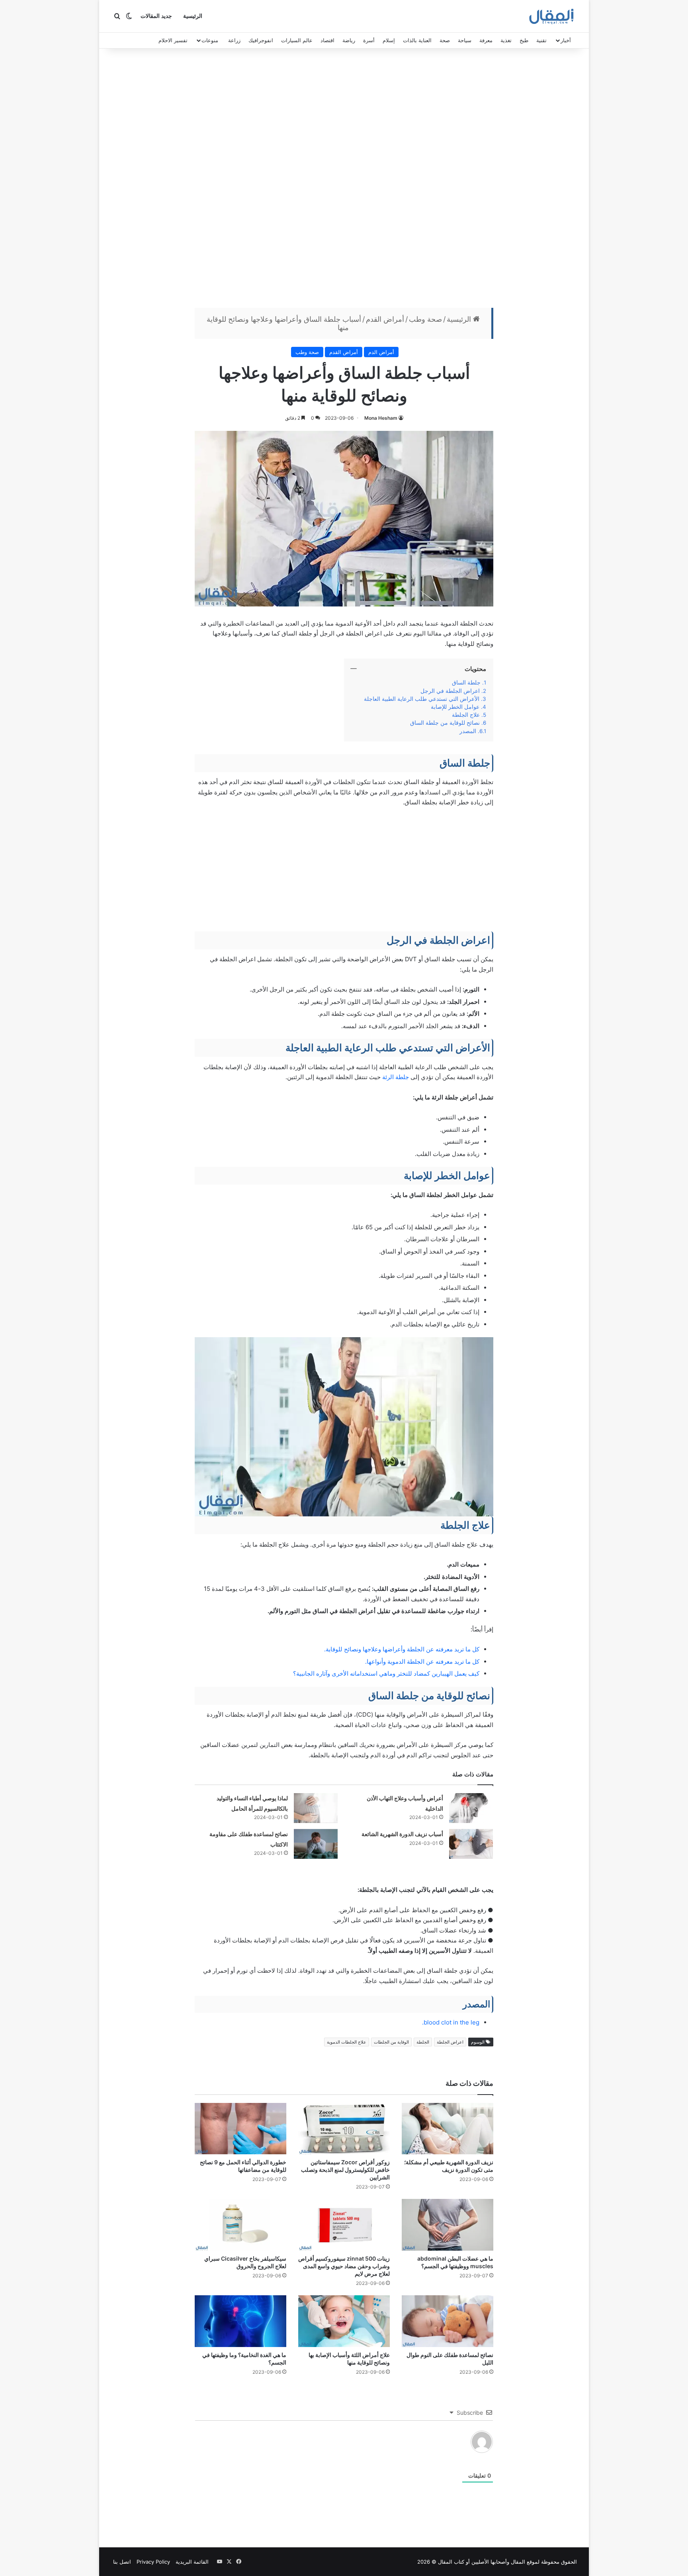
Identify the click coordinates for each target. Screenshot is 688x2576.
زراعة (234, 40)
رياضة (349, 40)
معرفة (486, 40)
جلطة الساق (466, 683)
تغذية (506, 40)
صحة (445, 40)
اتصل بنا (122, 2562)
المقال (518, 2562)
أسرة (369, 40)
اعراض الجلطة (450, 2042)
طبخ (524, 40)
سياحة (465, 40)
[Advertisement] (344, 180)
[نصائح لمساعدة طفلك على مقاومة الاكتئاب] (316, 1844)
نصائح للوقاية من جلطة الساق (445, 723)
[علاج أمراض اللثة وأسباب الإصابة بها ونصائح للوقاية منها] (344, 2321)
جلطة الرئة (396, 1077)
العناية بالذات (417, 40)
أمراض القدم (385, 319)
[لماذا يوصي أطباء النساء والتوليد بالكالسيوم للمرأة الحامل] (316, 1808)
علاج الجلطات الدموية (347, 2042)
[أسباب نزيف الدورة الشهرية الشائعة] (471, 1844)
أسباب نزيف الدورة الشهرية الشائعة (402, 1834)
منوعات (210, 40)
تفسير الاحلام (173, 40)
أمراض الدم (381, 352)
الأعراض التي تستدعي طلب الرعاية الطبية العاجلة (422, 699)
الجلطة (423, 2042)
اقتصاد (327, 40)
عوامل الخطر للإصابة (455, 707)
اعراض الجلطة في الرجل (450, 691)
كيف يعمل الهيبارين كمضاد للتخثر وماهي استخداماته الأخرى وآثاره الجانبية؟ (386, 1673)
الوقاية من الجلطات (391, 2042)
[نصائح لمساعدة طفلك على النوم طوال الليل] (448, 2321)
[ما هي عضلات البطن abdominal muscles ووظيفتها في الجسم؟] (448, 2225)
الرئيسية (193, 16)
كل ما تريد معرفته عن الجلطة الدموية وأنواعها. (422, 1662)
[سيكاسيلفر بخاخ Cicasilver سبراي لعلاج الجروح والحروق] (240, 2225)
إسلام (389, 40)
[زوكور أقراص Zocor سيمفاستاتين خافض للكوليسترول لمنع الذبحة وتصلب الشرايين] (344, 2129)
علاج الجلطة (466, 715)
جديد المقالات (156, 16)
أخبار (566, 40)
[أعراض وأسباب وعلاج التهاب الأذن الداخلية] (471, 1808)
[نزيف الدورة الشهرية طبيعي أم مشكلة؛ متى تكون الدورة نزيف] (448, 2129)
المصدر (468, 731)
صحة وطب (425, 319)
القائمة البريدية (192, 2562)
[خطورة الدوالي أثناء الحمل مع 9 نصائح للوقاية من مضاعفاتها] (240, 2129)
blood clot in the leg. (451, 2022)
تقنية (541, 40)
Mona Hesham (381, 418)
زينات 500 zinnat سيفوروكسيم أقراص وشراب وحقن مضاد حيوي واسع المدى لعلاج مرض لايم (344, 2266)
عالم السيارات (297, 40)
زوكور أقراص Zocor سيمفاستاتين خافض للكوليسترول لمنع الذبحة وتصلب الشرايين (345, 2170)
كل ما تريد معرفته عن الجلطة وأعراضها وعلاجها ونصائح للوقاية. (402, 1649)
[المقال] (552, 16)
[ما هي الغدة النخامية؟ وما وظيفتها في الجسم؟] (240, 2321)
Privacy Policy (153, 2562)
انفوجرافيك (261, 40)
